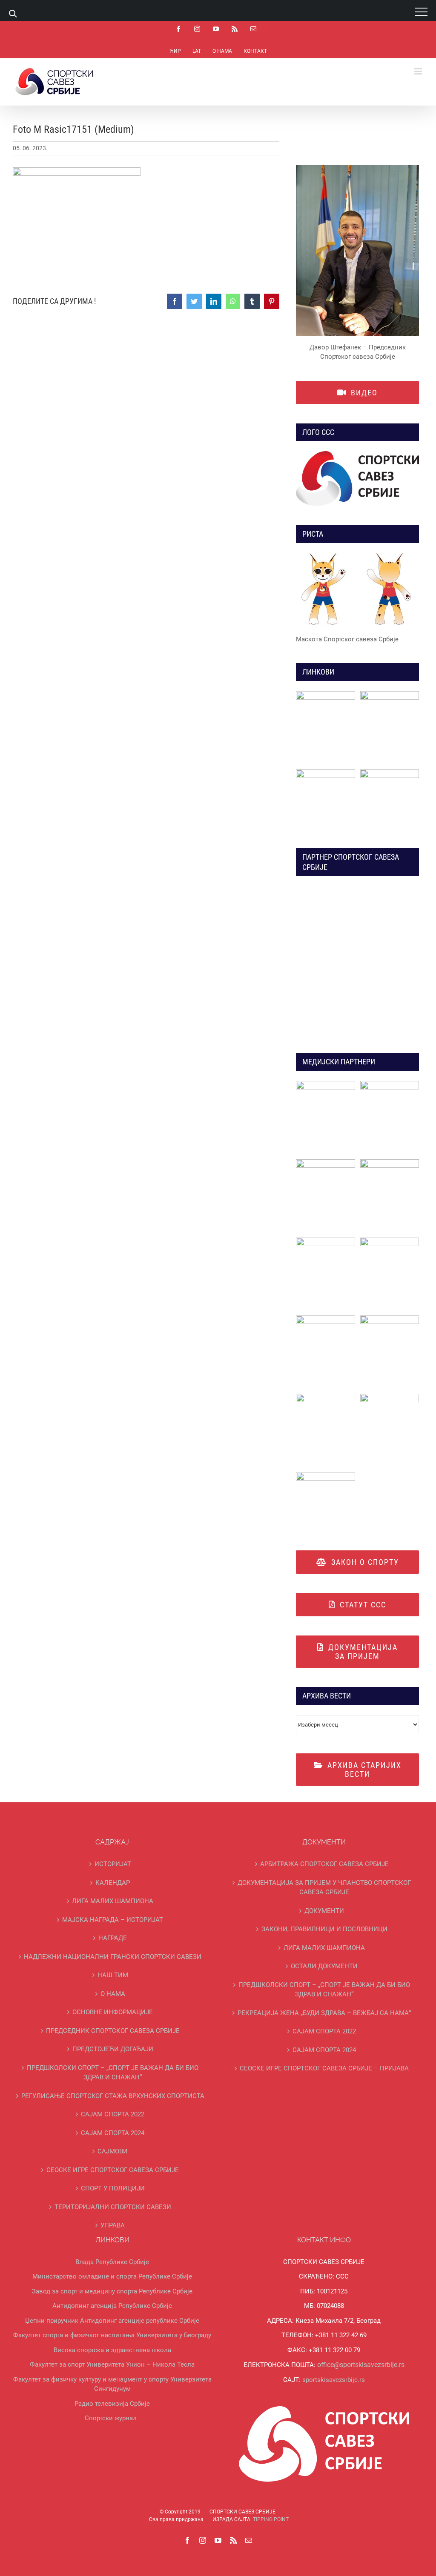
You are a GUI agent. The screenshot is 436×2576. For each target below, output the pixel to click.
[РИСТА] (357, 591)
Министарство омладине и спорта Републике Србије (112, 2276)
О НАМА (113, 1994)
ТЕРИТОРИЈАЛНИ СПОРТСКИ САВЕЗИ (113, 2207)
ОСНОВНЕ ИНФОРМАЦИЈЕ (113, 2012)
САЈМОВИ (113, 2151)
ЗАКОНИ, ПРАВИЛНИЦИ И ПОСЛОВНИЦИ (324, 1929)
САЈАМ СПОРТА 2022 (113, 2114)
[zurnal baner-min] (390, 1084)
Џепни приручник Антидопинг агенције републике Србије (112, 2321)
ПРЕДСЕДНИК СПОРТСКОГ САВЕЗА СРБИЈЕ (113, 2031)
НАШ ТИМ (113, 1975)
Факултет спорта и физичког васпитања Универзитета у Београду (112, 2335)
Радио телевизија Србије (112, 2404)
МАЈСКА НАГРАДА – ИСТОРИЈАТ (113, 1920)
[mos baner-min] (390, 694)
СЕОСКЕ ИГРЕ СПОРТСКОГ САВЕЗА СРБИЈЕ (113, 2170)
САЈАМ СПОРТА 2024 (113, 2133)
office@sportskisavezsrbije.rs (361, 2365)
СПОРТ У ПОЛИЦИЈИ (113, 2188)
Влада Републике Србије (112, 2262)
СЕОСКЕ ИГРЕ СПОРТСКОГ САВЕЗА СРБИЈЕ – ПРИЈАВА (324, 2068)
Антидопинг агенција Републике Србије (112, 2306)
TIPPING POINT (271, 2519)
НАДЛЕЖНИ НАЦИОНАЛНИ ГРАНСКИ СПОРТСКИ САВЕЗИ (113, 1957)
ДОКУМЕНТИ (324, 1911)
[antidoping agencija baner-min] (326, 772)
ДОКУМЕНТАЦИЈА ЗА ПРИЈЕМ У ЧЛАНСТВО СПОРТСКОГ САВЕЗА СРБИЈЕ (324, 1888)
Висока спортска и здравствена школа (112, 2350)
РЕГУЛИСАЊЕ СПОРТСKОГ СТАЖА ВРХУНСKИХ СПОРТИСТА (113, 2096)
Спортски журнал (111, 2418)
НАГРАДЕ (113, 1938)
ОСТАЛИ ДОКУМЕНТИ (324, 1966)
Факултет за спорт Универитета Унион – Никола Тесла (112, 2364)
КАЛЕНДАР (113, 1883)
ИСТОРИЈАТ (113, 1864)
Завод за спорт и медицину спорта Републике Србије (112, 2291)
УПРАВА (113, 2225)
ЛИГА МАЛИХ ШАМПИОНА (113, 1901)
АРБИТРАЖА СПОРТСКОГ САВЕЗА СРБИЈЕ (324, 1864)
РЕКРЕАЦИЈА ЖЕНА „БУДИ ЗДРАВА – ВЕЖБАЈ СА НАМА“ (324, 2013)
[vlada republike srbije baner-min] (326, 694)
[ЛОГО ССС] (357, 479)
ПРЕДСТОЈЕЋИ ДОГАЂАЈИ (113, 2049)
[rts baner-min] (326, 1084)
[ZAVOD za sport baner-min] (390, 772)
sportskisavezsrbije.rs (334, 2380)
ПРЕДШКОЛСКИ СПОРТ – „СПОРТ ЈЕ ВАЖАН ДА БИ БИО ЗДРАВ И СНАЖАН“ (113, 2073)
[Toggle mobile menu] (419, 71)
